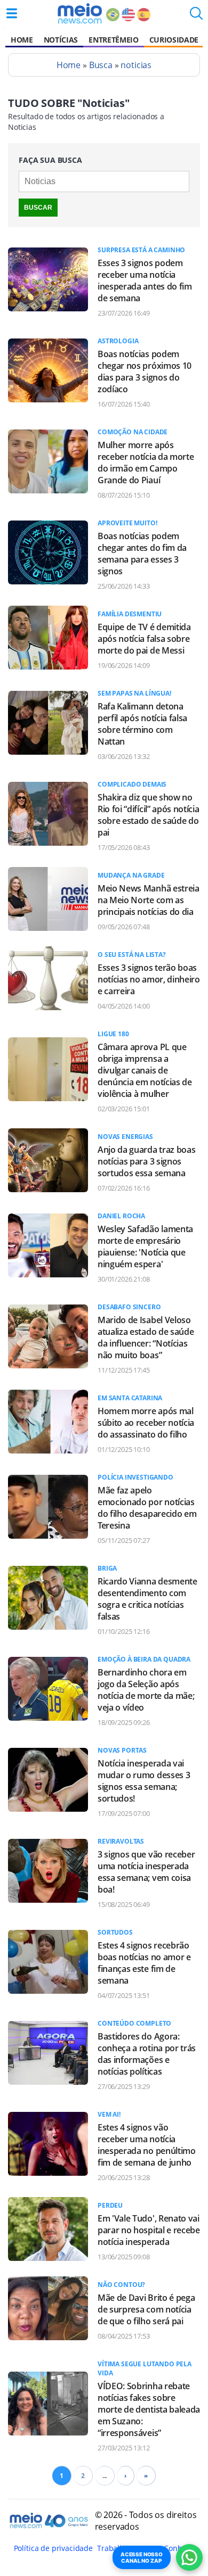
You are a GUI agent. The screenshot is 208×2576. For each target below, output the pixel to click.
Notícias (61, 40)
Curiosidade (174, 40)
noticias (136, 65)
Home (22, 40)
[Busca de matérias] (196, 16)
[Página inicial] (80, 13)
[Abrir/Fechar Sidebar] (12, 13)
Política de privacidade (53, 2548)
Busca (101, 65)
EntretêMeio (113, 40)
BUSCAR (38, 208)
